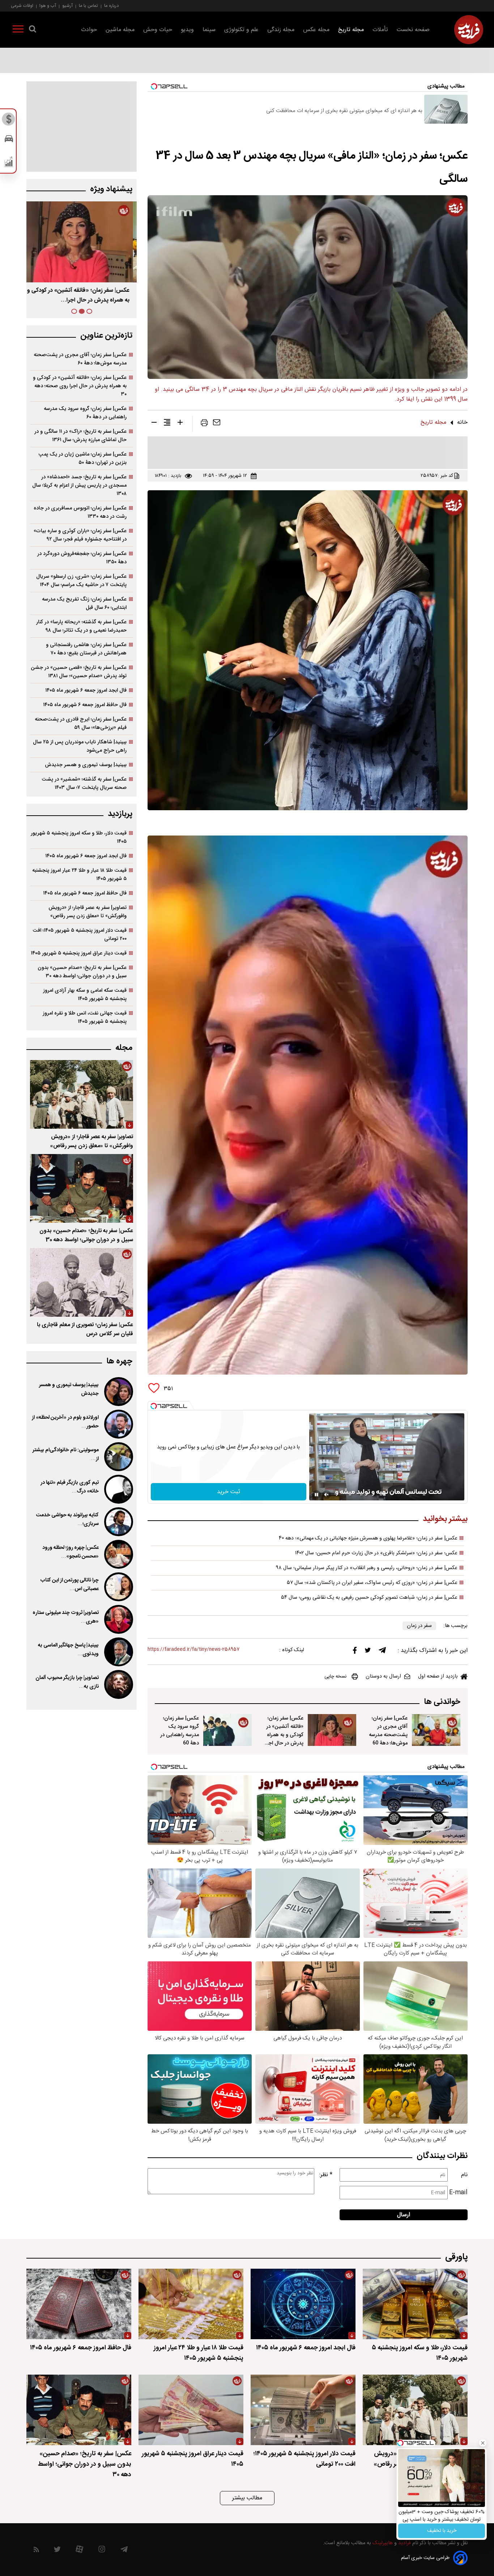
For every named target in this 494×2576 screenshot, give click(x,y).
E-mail (458, 2193)
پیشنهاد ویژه (111, 189)
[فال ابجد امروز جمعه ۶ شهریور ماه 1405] (303, 2304)
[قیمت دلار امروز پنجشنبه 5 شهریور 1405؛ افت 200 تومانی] (303, 2410)
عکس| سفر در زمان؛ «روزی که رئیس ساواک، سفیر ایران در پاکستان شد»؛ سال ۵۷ (372, 1583)
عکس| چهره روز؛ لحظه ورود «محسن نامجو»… (71, 1552)
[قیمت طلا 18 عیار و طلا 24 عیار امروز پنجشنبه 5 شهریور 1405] (191, 2304)
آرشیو (67, 6)
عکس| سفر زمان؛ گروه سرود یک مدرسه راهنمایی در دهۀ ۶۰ (85, 413)
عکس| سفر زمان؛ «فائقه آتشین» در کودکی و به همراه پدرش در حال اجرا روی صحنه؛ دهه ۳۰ (80, 386)
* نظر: (326, 2175)
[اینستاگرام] (102, 2551)
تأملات (380, 30)
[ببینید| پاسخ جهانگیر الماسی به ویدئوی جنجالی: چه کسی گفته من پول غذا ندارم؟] (118, 1652)
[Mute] (327, 1495)
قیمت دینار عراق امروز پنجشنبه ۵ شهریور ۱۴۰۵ (79, 953)
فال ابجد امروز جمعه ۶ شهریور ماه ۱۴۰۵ (86, 690)
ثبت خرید (229, 1492)
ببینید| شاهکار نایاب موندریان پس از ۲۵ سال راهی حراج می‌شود (80, 746)
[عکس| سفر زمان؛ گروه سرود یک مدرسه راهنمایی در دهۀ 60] (227, 1730)
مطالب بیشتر (247, 2498)
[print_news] (204, 424)
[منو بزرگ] (18, 30)
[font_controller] (180, 424)
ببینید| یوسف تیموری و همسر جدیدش (86, 765)
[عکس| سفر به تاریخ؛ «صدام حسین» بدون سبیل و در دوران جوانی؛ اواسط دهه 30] (82, 1188)
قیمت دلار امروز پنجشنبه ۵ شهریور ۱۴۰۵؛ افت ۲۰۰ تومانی (80, 935)
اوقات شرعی (22, 6)
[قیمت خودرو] (9, 140)
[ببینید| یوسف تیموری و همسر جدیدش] (118, 1392)
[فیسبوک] (355, 1652)
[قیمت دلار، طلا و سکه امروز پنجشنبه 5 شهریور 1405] (415, 2304)
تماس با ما (88, 6)
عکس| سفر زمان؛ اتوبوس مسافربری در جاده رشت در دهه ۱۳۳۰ (80, 512)
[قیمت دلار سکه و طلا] (9, 121)
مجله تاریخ (351, 30)
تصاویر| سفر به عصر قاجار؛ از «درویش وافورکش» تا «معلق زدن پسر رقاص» (88, 912)
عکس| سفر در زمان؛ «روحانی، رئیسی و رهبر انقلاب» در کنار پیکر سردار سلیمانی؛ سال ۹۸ (367, 1568)
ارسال (404, 2215)
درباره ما (111, 6)
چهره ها (119, 1361)
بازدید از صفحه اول (438, 1676)
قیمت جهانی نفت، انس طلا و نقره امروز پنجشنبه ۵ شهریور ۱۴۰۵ (85, 1017)
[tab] (89, 311)
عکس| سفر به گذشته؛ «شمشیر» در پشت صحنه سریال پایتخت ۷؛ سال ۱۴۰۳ (84, 783)
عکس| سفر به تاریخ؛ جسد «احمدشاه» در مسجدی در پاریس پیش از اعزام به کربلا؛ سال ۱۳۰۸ (79, 485)
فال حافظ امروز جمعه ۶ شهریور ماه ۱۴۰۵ (85, 705)
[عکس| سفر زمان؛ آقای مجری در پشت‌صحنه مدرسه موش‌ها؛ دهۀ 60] (436, 1730)
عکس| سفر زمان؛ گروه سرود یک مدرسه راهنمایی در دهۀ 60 (180, 1731)
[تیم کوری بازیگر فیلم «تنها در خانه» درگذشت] (118, 1489)
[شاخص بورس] (9, 163)
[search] (33, 30)
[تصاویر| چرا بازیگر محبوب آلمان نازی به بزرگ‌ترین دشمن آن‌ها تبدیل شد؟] (118, 1684)
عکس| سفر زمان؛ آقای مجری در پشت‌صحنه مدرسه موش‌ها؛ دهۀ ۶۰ (80, 359)
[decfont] (154, 424)
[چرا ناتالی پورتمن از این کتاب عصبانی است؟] (118, 1587)
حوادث (89, 30)
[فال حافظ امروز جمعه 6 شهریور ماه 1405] (79, 2304)
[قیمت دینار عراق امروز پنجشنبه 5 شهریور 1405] (191, 2410)
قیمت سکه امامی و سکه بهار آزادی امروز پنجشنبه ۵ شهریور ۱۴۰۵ (85, 995)
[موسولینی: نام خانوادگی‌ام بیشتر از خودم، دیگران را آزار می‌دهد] (118, 1457)
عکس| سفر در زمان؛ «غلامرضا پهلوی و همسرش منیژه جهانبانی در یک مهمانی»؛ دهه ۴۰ (368, 1538)
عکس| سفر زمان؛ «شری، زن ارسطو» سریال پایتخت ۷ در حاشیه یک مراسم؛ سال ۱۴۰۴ (81, 581)
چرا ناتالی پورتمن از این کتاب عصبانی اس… (69, 1585)
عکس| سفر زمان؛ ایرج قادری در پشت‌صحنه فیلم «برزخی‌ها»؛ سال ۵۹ (81, 723)
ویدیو (187, 30)
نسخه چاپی (335, 1676)
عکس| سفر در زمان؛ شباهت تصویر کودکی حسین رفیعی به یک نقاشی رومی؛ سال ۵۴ (369, 1598)
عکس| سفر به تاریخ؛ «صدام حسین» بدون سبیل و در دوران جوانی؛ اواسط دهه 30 (86, 1235)
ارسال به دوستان (383, 1676)
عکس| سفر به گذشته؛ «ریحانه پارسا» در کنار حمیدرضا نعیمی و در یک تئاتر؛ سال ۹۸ (81, 626)
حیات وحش (158, 30)
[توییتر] (368, 1652)
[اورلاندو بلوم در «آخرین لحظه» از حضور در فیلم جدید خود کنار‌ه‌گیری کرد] (118, 1424)
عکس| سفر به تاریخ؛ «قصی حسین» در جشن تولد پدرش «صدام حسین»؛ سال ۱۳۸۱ (79, 672)
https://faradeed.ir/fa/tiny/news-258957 (193, 1650)
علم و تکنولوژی (241, 30)
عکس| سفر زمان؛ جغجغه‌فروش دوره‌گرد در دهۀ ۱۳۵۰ (82, 558)
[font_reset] (167, 424)
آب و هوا (48, 6)
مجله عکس (316, 30)
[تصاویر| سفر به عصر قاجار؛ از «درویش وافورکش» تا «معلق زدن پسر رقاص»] (82, 1094)
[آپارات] (79, 2551)
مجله (124, 1048)
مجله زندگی (281, 30)
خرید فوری (441, 2530)
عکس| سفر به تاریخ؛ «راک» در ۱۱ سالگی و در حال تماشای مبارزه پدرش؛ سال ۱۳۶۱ (80, 436)
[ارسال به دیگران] (217, 424)
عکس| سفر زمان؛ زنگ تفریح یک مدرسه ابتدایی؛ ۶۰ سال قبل (84, 603)
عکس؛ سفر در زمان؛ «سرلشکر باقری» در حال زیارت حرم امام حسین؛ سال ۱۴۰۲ (376, 1553)
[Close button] (482, 2444)
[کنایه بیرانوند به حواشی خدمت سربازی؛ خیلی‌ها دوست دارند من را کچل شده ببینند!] (118, 1522)
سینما (209, 30)
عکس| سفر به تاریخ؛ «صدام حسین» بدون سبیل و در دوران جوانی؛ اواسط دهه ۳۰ (82, 972)
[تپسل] (154, 1406)
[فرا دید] (469, 30)
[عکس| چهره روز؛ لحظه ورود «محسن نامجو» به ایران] (118, 1554)
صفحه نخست (413, 30)
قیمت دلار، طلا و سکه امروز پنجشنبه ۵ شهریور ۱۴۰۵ (79, 837)
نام (464, 2175)
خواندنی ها (442, 1702)
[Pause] (316, 1495)
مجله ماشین (120, 30)
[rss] (36, 2551)
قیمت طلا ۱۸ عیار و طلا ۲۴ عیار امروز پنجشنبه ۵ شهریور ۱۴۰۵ (79, 875)
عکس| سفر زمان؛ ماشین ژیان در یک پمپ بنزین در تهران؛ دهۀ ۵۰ (82, 458)
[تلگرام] (382, 1652)
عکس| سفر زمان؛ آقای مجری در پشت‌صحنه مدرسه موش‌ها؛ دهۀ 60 (388, 1731)
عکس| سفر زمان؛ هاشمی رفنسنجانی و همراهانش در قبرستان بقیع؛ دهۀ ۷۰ (86, 649)
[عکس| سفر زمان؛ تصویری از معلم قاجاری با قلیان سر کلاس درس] (82, 1282)
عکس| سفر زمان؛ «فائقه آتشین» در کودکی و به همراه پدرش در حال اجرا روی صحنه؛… (284, 1735)
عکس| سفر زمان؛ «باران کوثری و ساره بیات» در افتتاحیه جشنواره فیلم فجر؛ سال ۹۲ (80, 535)
